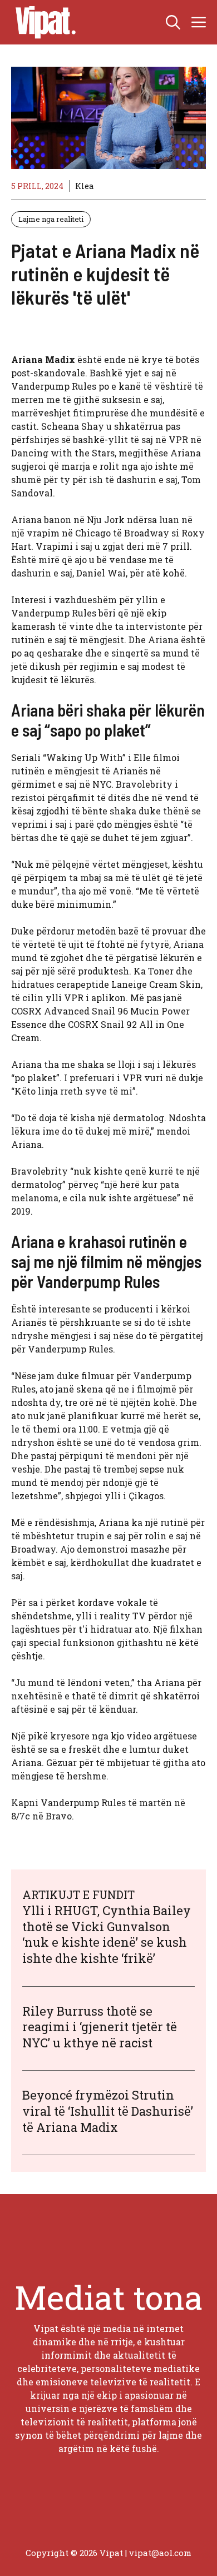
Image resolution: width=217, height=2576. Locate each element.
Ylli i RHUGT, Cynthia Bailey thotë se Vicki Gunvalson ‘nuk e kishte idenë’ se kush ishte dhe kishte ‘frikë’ (107, 1934)
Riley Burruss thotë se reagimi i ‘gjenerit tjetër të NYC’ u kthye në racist (100, 2027)
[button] (173, 22)
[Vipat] (43, 22)
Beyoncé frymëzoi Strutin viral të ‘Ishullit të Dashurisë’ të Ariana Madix (108, 2111)
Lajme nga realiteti (51, 219)
